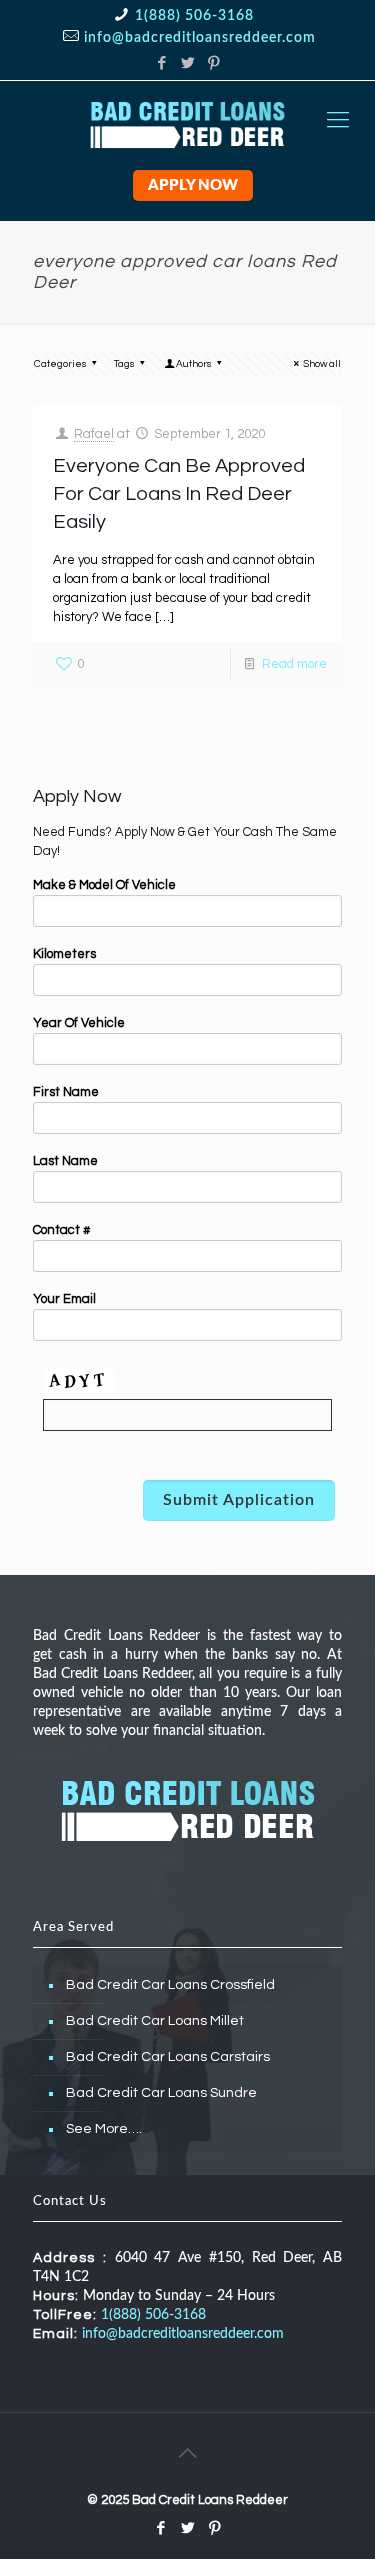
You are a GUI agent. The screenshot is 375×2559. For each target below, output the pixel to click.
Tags (124, 364)
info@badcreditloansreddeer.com (200, 38)
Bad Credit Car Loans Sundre (161, 2093)
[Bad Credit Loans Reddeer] (187, 121)
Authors (194, 364)
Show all (322, 364)
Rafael (94, 434)
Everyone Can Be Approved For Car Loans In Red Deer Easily (179, 494)
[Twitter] (187, 63)
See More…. (104, 2129)
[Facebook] (161, 63)
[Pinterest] (213, 63)
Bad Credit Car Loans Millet (155, 2021)
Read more (294, 664)
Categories (60, 364)
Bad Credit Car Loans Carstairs (168, 2057)
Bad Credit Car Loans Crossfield (170, 1985)
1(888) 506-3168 (194, 16)
